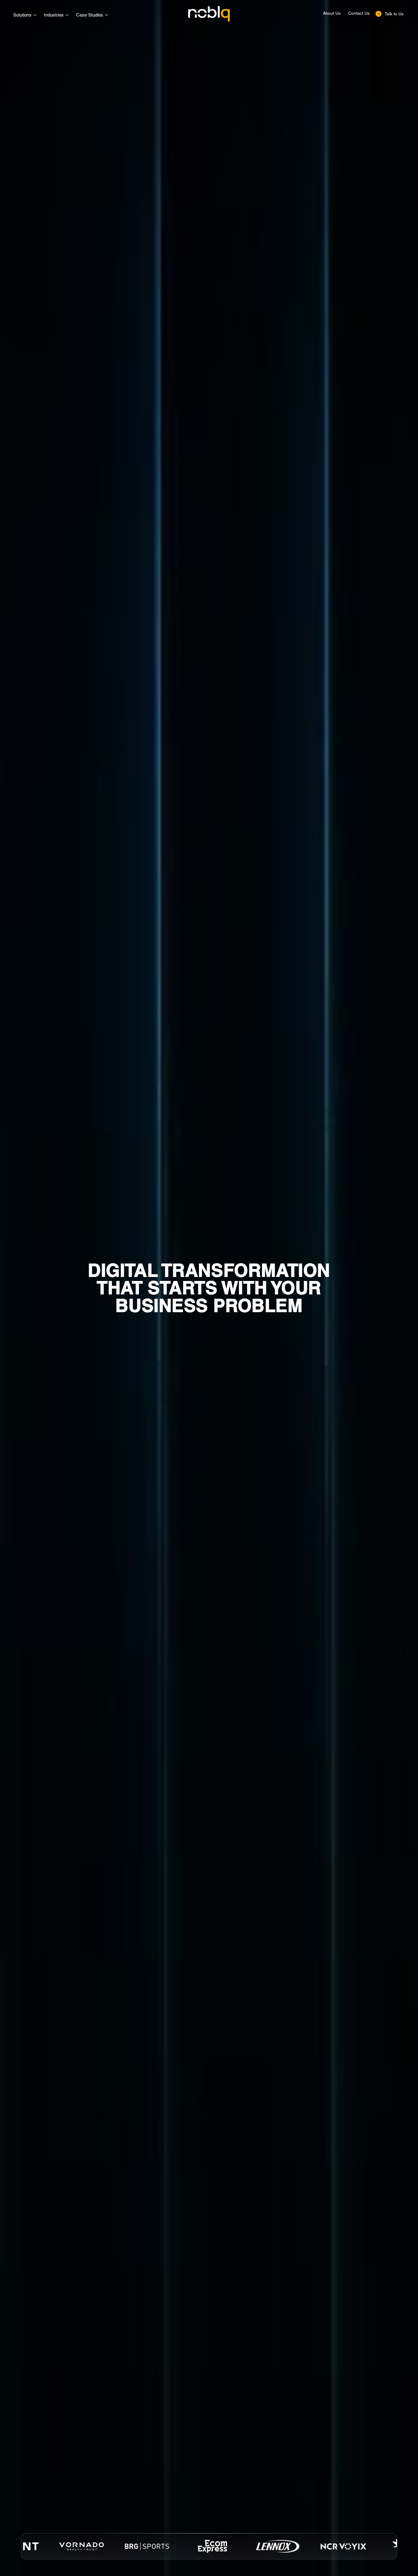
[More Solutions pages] (35, 15)
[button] (390, 14)
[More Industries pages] (67, 15)
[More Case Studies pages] (106, 15)
